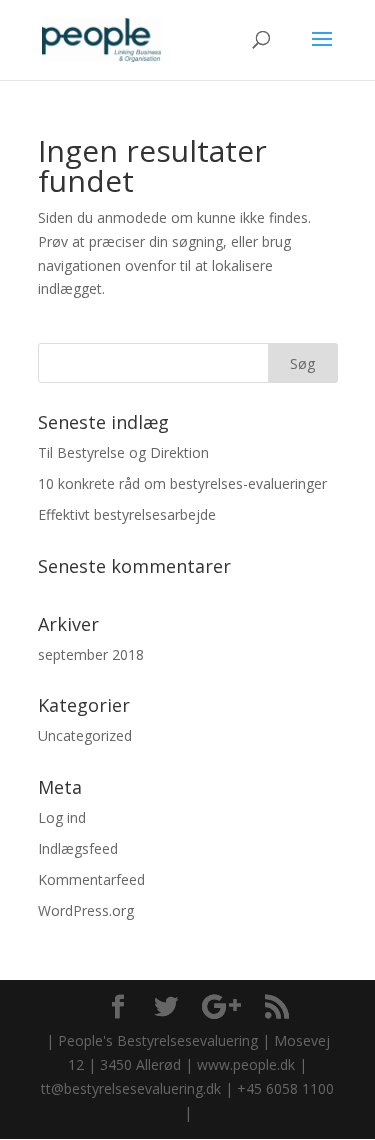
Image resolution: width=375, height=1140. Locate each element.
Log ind (62, 817)
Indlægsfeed (78, 848)
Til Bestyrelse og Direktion (123, 452)
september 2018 (91, 654)
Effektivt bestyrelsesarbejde (127, 514)
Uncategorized (85, 735)
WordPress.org (86, 910)
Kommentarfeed (91, 879)
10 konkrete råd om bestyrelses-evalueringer (182, 483)
